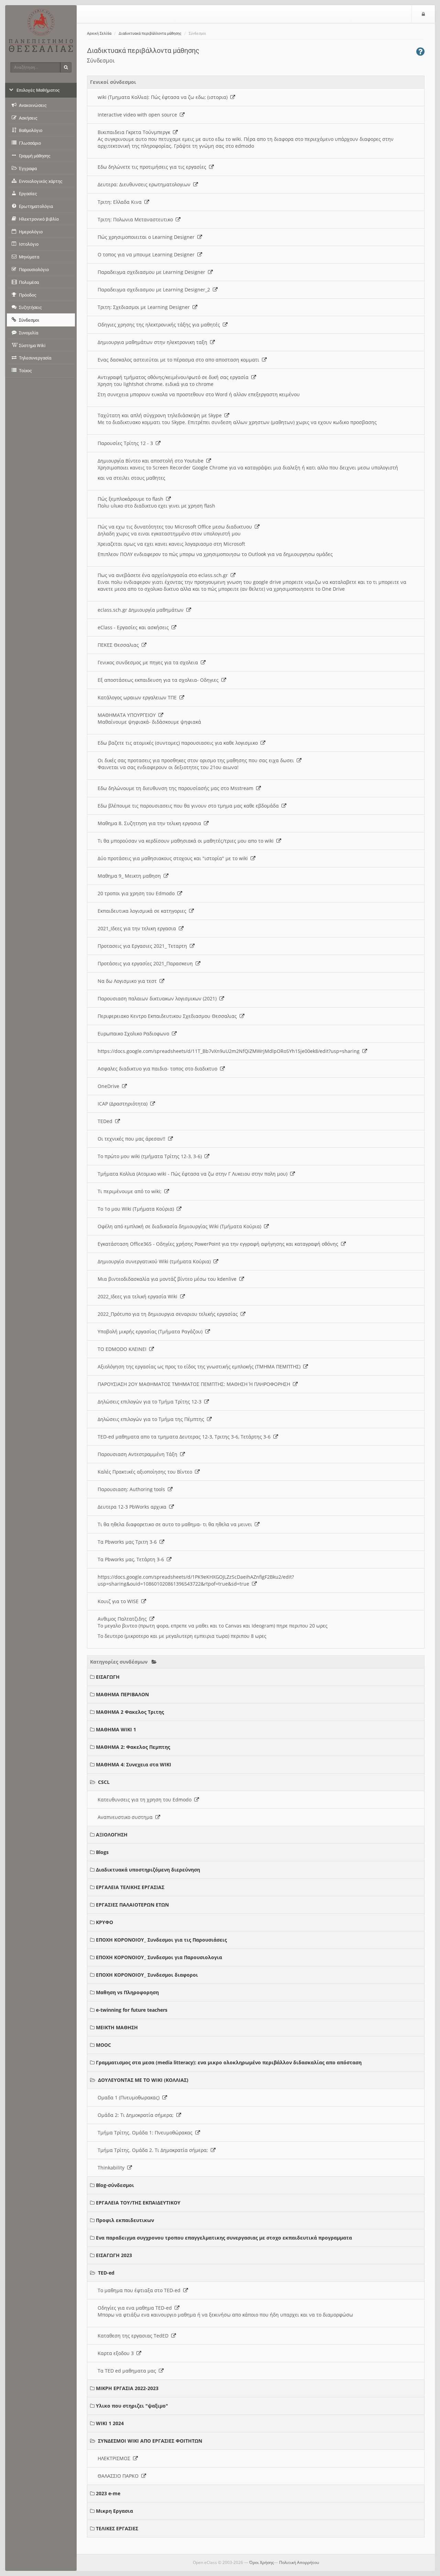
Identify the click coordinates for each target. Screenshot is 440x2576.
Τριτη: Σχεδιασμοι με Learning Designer (145, 307)
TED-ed (106, 2273)
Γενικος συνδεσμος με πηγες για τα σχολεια (149, 662)
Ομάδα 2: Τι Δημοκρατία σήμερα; (137, 2115)
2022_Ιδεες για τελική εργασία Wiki (139, 1296)
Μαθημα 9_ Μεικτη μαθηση (131, 876)
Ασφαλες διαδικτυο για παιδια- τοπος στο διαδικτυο (159, 1069)
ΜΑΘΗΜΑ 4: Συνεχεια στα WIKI (134, 1764)
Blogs (102, 1852)
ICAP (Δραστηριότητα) (124, 1104)
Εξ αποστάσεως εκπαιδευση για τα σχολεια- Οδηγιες (159, 680)
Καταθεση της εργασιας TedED (134, 2336)
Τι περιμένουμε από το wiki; (131, 1191)
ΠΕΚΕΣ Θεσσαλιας (120, 645)
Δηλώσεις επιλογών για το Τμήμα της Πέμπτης (152, 1419)
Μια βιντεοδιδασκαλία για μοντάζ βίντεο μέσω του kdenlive (168, 1279)
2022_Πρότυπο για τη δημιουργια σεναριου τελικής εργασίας (169, 1314)
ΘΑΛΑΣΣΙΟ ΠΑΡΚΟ (119, 2476)
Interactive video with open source (139, 115)
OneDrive (110, 1086)
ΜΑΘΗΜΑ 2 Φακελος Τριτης (130, 1712)
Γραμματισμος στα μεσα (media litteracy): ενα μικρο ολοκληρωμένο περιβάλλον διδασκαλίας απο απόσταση (229, 2062)
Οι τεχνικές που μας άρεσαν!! (133, 1139)
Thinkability (112, 2168)
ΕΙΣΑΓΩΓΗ (108, 1677)
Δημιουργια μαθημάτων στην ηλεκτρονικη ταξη (154, 342)
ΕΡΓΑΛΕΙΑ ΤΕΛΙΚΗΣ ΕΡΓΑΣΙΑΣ (130, 1887)
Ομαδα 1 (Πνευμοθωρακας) (130, 2097)
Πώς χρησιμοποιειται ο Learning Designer (147, 237)
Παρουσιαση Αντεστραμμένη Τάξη (139, 1454)
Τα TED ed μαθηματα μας (128, 2371)
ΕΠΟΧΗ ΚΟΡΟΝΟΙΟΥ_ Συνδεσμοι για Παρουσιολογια (159, 1957)
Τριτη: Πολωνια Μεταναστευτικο (137, 219)
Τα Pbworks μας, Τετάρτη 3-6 (132, 1559)
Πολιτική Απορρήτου (299, 2562)
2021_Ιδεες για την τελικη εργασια (138, 928)
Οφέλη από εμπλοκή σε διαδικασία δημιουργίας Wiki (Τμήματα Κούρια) (181, 1226)
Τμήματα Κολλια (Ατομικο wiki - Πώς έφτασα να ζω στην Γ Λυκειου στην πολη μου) (194, 1174)
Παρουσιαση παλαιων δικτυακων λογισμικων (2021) (158, 998)
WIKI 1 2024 (110, 2423)
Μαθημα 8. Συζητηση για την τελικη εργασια (151, 823)
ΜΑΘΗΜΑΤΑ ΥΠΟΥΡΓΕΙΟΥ (128, 715)
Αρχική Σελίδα (99, 34)
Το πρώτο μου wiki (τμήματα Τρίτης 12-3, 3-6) (151, 1156)
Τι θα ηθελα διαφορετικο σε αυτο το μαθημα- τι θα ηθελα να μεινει (176, 1524)
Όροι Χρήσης (262, 2562)
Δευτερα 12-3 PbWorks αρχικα (133, 1507)
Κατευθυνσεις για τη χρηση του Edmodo (146, 1800)
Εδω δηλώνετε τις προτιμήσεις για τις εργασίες (153, 167)
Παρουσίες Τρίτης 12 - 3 (127, 443)
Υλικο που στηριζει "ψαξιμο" (132, 2406)
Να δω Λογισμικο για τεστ (129, 981)
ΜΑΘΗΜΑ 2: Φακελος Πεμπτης (133, 1747)
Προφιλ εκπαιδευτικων (125, 2220)
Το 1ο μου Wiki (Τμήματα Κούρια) (137, 1209)
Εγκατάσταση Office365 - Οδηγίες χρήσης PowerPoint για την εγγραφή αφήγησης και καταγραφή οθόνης (219, 1244)
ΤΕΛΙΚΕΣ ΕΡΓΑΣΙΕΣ (117, 2528)
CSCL (104, 1782)
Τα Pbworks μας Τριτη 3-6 (129, 1542)
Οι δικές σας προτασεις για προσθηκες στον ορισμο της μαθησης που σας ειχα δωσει (197, 760)
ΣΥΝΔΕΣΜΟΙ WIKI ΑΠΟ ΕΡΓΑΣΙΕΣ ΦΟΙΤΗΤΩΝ (150, 2441)
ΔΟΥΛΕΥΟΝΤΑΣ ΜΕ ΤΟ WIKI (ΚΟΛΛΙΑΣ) (143, 2080)
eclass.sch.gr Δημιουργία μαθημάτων (142, 610)
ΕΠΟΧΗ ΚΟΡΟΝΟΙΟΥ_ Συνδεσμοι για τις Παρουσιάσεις (161, 1940)
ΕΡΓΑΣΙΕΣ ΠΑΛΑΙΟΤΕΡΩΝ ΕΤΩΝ (132, 1905)
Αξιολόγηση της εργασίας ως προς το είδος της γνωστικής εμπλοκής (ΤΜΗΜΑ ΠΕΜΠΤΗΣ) (200, 1367)
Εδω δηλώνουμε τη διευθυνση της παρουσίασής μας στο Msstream (177, 788)
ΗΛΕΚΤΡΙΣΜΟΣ (115, 2458)
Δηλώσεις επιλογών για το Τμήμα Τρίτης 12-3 (151, 1402)
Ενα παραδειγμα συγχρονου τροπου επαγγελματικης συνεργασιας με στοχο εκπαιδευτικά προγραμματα (224, 2238)
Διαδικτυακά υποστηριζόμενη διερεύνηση (148, 1870)
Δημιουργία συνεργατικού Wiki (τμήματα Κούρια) (156, 1261)
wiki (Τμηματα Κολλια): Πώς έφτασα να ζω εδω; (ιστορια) (164, 97)
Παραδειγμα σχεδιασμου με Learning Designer (153, 272)
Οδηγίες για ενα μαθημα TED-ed (136, 2308)
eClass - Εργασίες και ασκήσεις (135, 627)
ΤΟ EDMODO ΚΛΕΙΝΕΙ (123, 1349)
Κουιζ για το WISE (119, 1601)
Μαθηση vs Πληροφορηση (127, 1992)
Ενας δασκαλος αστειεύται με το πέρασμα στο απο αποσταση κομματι (180, 360)
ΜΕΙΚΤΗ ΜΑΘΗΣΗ (117, 2027)
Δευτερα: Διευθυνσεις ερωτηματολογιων (145, 184)
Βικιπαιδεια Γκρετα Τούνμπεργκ (135, 132)
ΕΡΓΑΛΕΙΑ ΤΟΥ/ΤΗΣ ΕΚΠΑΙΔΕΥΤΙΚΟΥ (138, 2203)
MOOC (103, 2045)
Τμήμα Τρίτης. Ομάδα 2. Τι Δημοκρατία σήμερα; (154, 2150)
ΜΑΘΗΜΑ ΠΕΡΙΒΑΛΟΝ (122, 1694)
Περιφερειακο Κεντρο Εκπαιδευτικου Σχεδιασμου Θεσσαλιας (169, 1016)
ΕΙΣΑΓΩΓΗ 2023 (114, 2255)
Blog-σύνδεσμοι (115, 2185)
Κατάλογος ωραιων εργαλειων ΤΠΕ (139, 697)
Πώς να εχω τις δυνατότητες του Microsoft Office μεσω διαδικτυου (176, 527)
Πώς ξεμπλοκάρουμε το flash (132, 499)
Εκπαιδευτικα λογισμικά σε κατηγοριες (143, 911)
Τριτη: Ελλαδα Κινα (121, 202)
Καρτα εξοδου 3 (117, 2353)
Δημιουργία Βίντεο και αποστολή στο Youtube (152, 461)
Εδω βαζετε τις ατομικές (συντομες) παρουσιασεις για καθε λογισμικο (179, 743)
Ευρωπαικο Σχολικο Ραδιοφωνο (135, 1034)
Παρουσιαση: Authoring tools (133, 1489)
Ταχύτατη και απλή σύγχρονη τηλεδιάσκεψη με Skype (161, 415)
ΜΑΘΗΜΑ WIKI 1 (116, 1729)
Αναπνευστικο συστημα (126, 1817)
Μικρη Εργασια (114, 2511)
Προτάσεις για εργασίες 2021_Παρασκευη (147, 963)
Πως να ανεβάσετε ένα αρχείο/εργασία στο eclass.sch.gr (164, 575)
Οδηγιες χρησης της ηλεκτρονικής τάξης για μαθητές (160, 325)
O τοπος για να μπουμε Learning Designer (147, 254)
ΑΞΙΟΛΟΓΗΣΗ (112, 1835)
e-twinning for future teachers (132, 2010)
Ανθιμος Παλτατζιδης (124, 1619)
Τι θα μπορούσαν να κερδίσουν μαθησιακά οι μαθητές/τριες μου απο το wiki (187, 841)
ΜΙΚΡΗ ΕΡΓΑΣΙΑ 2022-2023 (127, 2388)
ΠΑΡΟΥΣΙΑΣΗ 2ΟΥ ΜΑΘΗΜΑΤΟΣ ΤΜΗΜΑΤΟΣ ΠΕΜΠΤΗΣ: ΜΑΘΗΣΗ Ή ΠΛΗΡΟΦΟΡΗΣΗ (195, 1384)
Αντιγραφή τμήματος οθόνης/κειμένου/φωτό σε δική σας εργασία (174, 377)
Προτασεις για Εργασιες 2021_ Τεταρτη (144, 946)
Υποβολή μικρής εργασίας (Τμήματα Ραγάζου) (151, 1331)
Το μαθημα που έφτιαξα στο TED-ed (140, 2290)
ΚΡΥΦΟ (104, 1922)
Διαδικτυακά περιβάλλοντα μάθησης (150, 34)
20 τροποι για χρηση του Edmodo (137, 893)
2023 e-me (108, 2493)
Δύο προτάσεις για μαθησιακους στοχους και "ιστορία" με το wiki (174, 858)
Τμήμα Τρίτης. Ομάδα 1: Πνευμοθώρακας (146, 2133)
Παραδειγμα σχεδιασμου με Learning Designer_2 (155, 290)
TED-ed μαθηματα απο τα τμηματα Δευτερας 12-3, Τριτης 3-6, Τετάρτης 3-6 (185, 1437)
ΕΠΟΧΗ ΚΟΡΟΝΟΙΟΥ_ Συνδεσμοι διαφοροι (147, 1975)
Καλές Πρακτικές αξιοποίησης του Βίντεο (146, 1472)
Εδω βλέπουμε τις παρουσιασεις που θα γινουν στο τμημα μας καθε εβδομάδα (190, 806)
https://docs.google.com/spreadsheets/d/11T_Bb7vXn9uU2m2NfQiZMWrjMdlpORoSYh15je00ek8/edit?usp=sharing (230, 1051)
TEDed (106, 1121)
